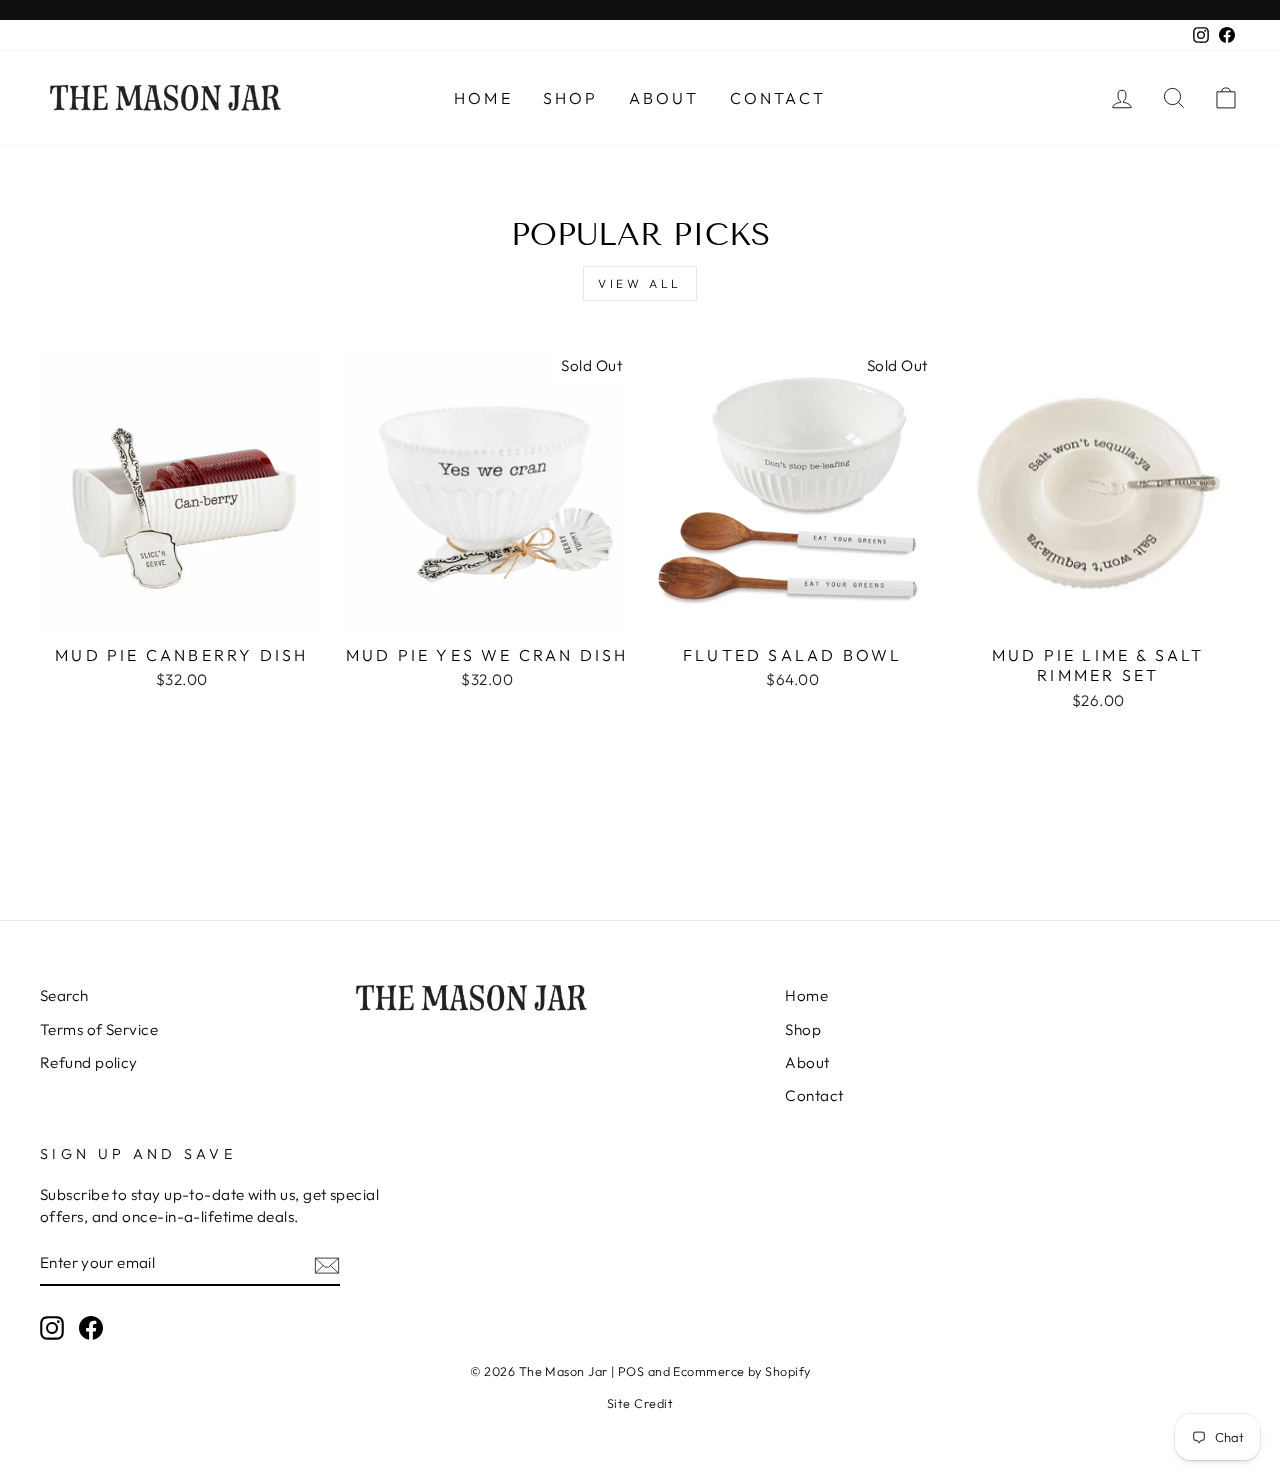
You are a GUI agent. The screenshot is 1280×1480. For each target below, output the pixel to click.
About (664, 98)
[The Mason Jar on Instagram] (52, 1328)
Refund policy (89, 1062)
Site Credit (640, 1403)
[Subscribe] (327, 1264)
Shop (571, 98)
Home (483, 98)
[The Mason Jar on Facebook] (91, 1328)
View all (640, 283)
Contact (778, 98)
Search (64, 995)
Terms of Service (99, 1029)
